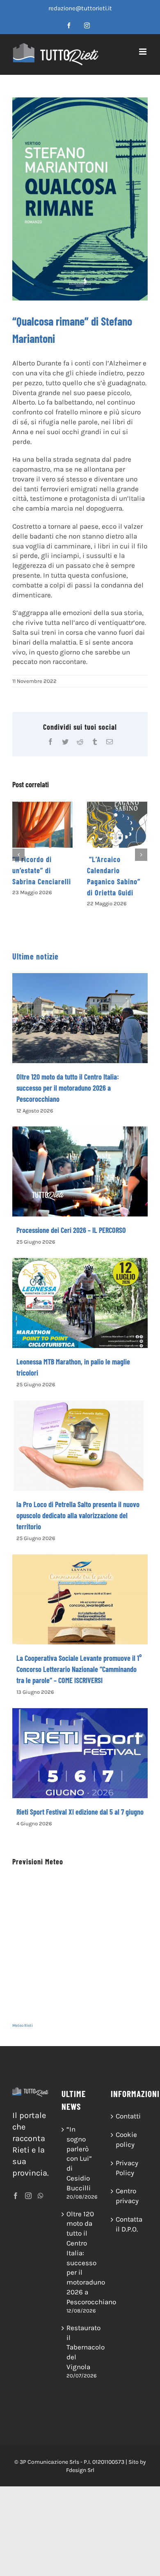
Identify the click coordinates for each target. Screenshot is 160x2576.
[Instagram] (28, 2196)
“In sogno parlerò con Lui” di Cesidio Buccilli (79, 2159)
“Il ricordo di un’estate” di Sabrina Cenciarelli (42, 870)
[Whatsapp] (41, 2196)
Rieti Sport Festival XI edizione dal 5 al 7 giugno (80, 1812)
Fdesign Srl (80, 2470)
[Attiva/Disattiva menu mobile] (143, 52)
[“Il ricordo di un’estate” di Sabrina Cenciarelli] (42, 825)
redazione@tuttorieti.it (80, 8)
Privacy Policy (127, 2168)
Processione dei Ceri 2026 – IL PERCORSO (71, 1230)
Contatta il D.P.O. (129, 2224)
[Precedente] (18, 855)
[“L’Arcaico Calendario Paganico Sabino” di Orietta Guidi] (117, 825)
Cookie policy (126, 2139)
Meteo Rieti (23, 2026)
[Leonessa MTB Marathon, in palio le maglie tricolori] (80, 1303)
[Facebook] (16, 2196)
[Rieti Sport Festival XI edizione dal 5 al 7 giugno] (80, 1753)
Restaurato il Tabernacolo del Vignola (80, 2347)
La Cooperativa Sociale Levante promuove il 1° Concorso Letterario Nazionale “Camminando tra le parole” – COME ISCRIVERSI (79, 1669)
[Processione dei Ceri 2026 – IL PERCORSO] (80, 1171)
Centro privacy (127, 2196)
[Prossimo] (141, 855)
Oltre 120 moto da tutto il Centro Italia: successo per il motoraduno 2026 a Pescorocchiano (68, 1088)
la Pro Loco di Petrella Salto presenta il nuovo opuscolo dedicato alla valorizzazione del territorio (78, 1515)
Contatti (128, 2116)
